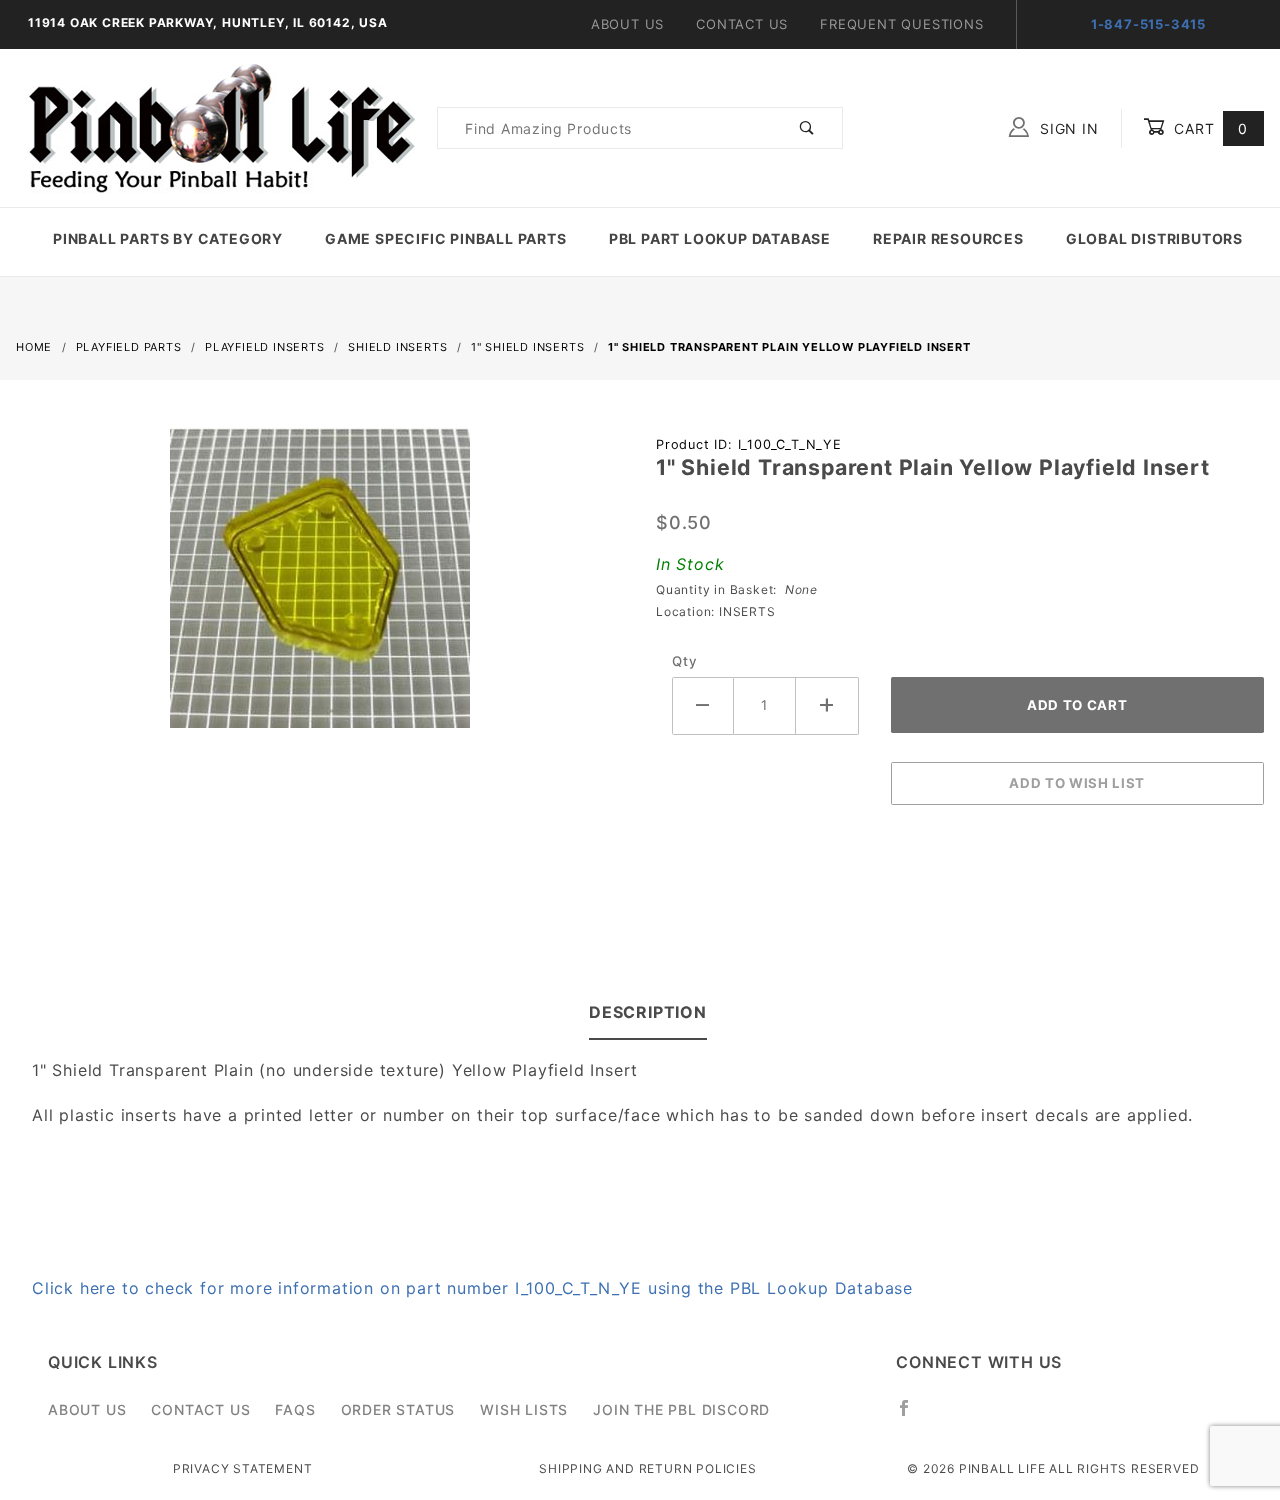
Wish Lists (524, 1409)
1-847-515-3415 (1148, 24)
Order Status (398, 1409)
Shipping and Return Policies (647, 1468)
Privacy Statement (243, 1468)
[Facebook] (912, 1416)
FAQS (295, 1409)
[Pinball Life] (216, 126)
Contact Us (742, 24)
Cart (1208, 128)
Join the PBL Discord (681, 1409)
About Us (627, 24)
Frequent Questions (901, 24)
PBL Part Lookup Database (720, 238)
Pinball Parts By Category (168, 238)
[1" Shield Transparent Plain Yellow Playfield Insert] (320, 589)
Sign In (1066, 128)
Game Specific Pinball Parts (446, 238)
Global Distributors (1154, 238)
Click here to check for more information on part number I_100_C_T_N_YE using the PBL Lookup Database (472, 1288)
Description (648, 1012)
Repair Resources (948, 238)
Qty (684, 661)
